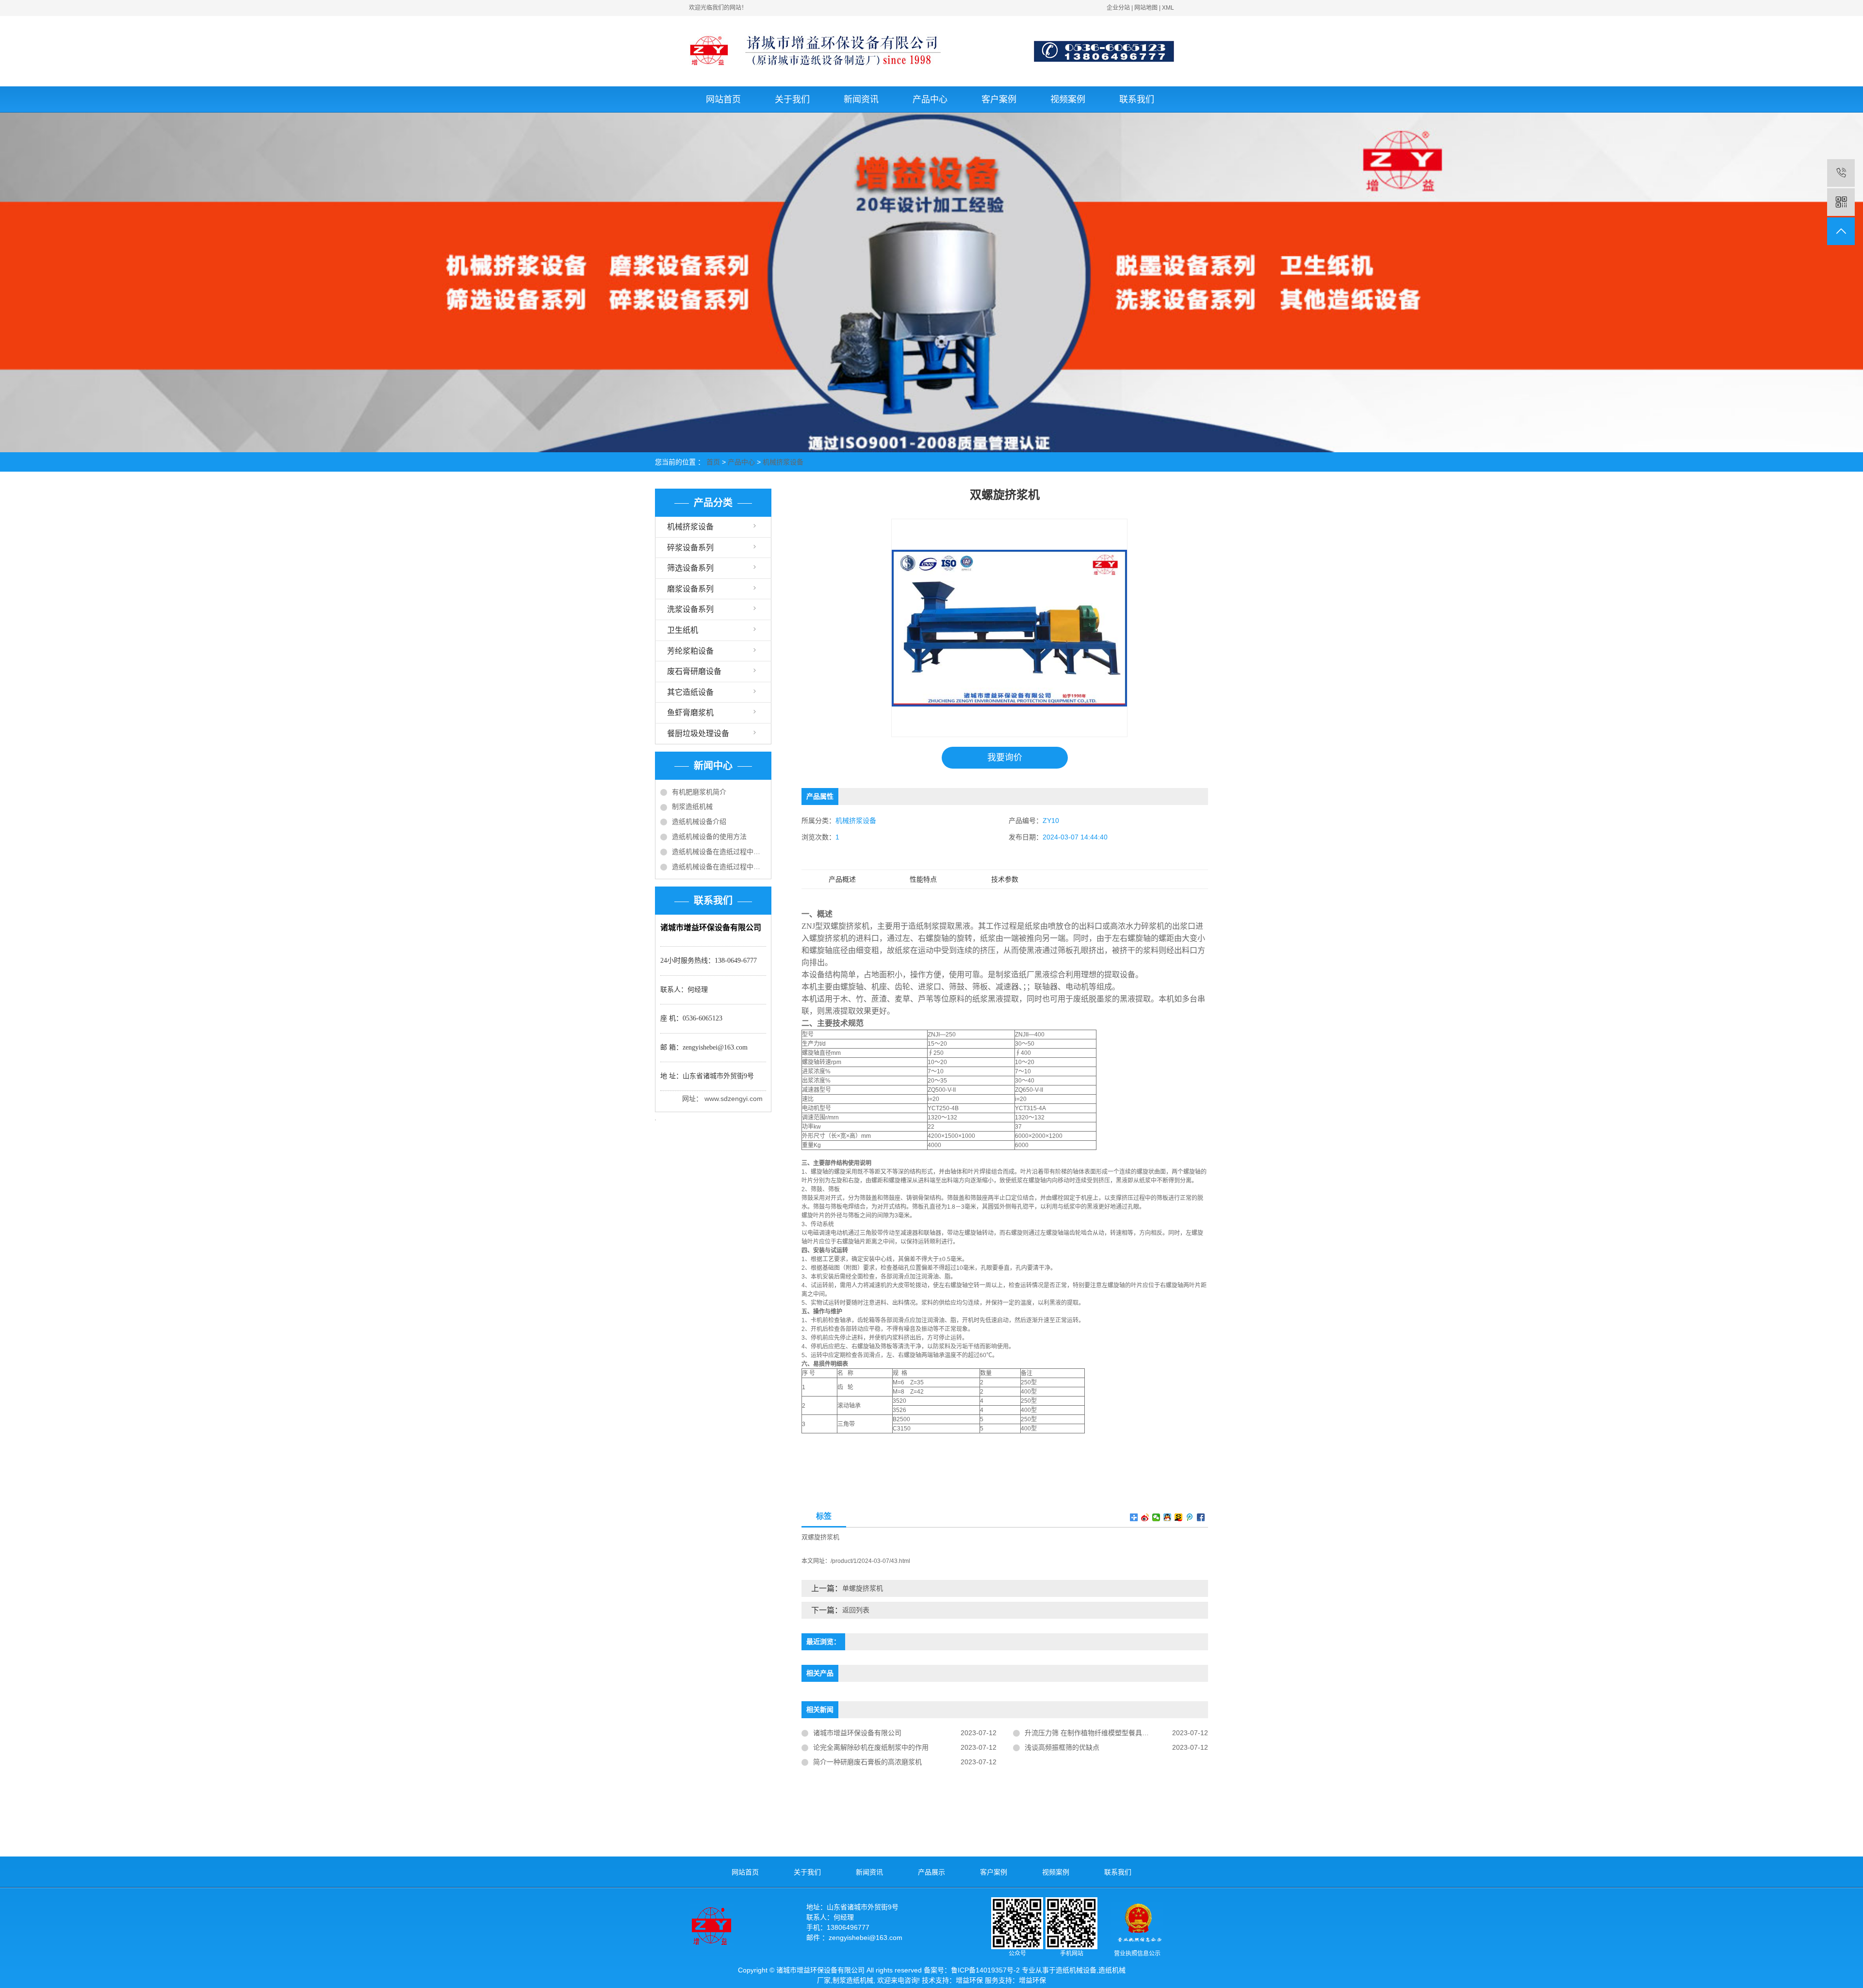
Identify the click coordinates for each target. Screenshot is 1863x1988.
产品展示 (931, 1872)
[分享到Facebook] (1201, 1517)
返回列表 (856, 1610)
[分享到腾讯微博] (1190, 1517)
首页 (713, 462)
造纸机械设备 (1076, 1970)
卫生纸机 (683, 630)
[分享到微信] (1156, 1517)
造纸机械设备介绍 (699, 821)
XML (1168, 8)
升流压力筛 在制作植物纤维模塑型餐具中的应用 (1097, 1733)
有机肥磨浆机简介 (699, 792)
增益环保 (969, 1980)
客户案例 (999, 99)
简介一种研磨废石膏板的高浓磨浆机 (867, 1762)
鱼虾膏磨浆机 (690, 713)
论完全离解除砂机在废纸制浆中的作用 (871, 1747)
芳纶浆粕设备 (690, 651)
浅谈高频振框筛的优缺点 (1062, 1747)
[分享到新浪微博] (1145, 1517)
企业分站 (1118, 8)
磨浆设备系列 (690, 589)
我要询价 (1005, 757)
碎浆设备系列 (690, 548)
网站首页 (723, 99)
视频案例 (1068, 99)
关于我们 (792, 99)
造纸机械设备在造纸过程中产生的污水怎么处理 (719, 852)
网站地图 (1146, 8)
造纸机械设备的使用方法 (709, 837)
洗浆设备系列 (690, 609)
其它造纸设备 (690, 692)
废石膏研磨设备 (694, 671)
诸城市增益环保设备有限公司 (857, 1733)
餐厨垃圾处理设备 (698, 733)
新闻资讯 (861, 99)
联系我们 (1137, 99)
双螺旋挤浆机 (820, 1537)
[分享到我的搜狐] (1179, 1517)
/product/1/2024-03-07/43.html (870, 1561)
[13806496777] (1841, 173)
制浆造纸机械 (692, 806)
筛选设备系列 (690, 568)
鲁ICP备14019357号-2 (985, 1970)
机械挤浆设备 (783, 462)
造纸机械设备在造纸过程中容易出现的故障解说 (719, 867)
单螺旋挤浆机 (863, 1588)
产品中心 (930, 99)
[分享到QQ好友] (1168, 1517)
